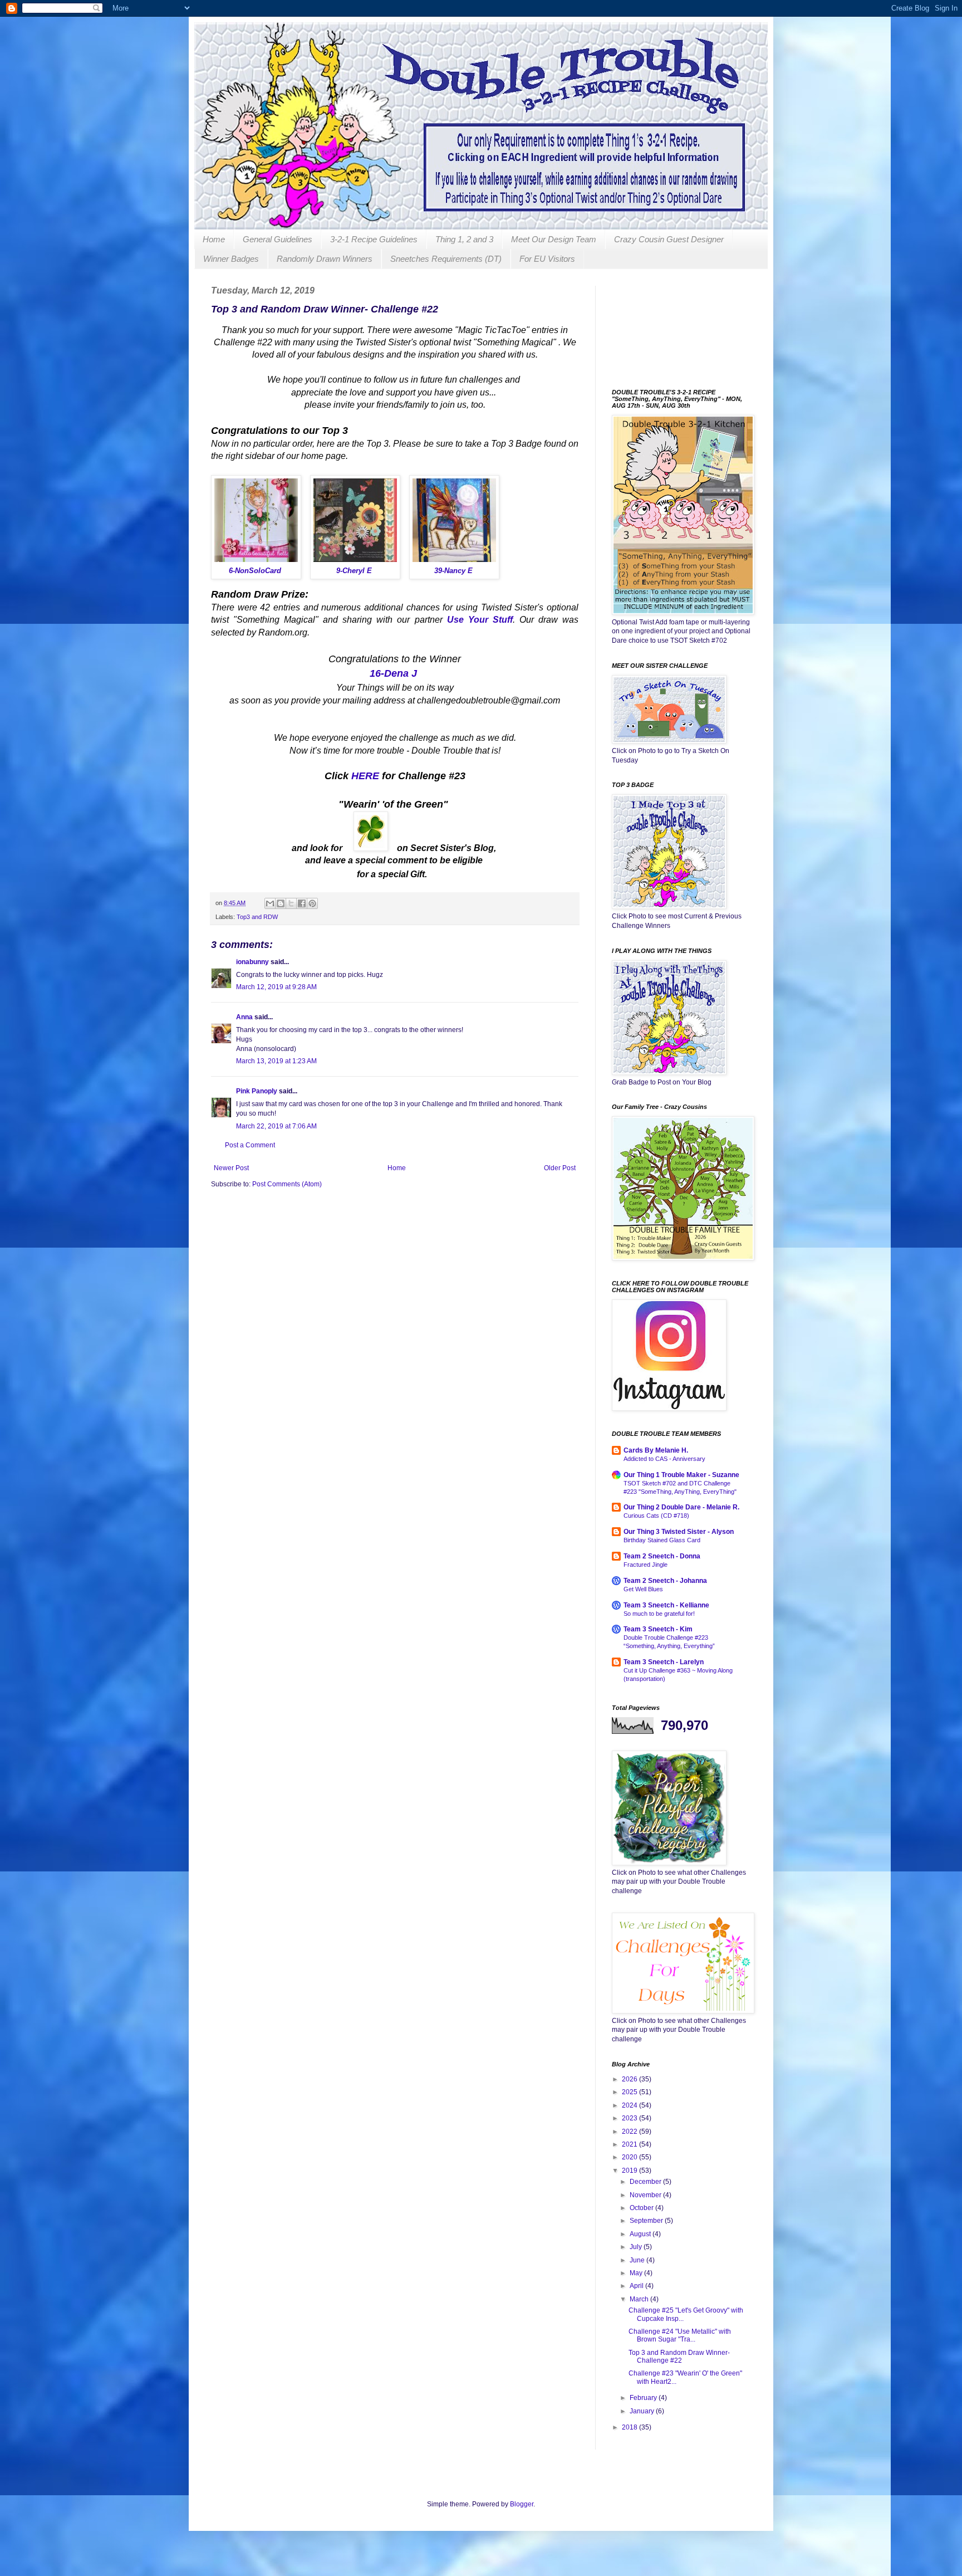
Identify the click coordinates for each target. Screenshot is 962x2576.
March (640, 2299)
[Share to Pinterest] (312, 903)
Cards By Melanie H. (656, 1450)
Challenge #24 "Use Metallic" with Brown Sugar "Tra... (680, 2335)
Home (214, 239)
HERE (365, 776)
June (638, 2260)
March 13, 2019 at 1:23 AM (276, 1061)
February (644, 2398)
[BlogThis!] (281, 903)
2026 (630, 2079)
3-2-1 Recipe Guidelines (374, 239)
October (642, 2208)
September (647, 2221)
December (646, 2182)
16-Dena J (393, 673)
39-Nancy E (453, 571)
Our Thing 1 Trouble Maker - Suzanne (681, 1475)
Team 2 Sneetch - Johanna (665, 1581)
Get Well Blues (643, 1589)
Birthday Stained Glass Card (662, 1540)
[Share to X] (291, 903)
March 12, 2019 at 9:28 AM (276, 987)
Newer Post (231, 1168)
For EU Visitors (547, 259)
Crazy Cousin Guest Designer (669, 239)
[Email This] (270, 903)
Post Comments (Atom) (287, 1184)
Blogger (522, 2504)
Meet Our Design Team (554, 239)
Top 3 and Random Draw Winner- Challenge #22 (679, 2357)
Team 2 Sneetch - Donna (662, 1556)
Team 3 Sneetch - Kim (658, 1629)
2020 (630, 2157)
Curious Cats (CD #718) (656, 1516)
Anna (245, 1017)
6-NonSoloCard (255, 571)
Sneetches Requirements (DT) (446, 259)
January (643, 2411)
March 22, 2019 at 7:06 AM (276, 1126)
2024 (630, 2105)
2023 (630, 2118)
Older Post (560, 1168)
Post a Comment (250, 1145)
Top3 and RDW (257, 917)
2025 (630, 2092)
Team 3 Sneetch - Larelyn (664, 1662)
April (637, 2286)
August (641, 2234)
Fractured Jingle (646, 1565)
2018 (630, 2427)
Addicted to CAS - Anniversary (664, 1459)
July (637, 2247)
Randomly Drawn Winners (325, 259)
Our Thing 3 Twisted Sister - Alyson (679, 1532)
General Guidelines (278, 239)
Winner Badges (231, 259)
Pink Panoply (257, 1091)
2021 (630, 2144)
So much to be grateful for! (659, 1614)
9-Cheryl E (354, 571)
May (637, 2273)
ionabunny (252, 962)
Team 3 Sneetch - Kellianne (666, 1605)
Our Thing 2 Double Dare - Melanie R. (681, 1507)
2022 (630, 2132)
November (646, 2195)
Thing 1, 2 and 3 (464, 239)
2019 (630, 2171)
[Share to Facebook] (302, 903)
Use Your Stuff (480, 620)
